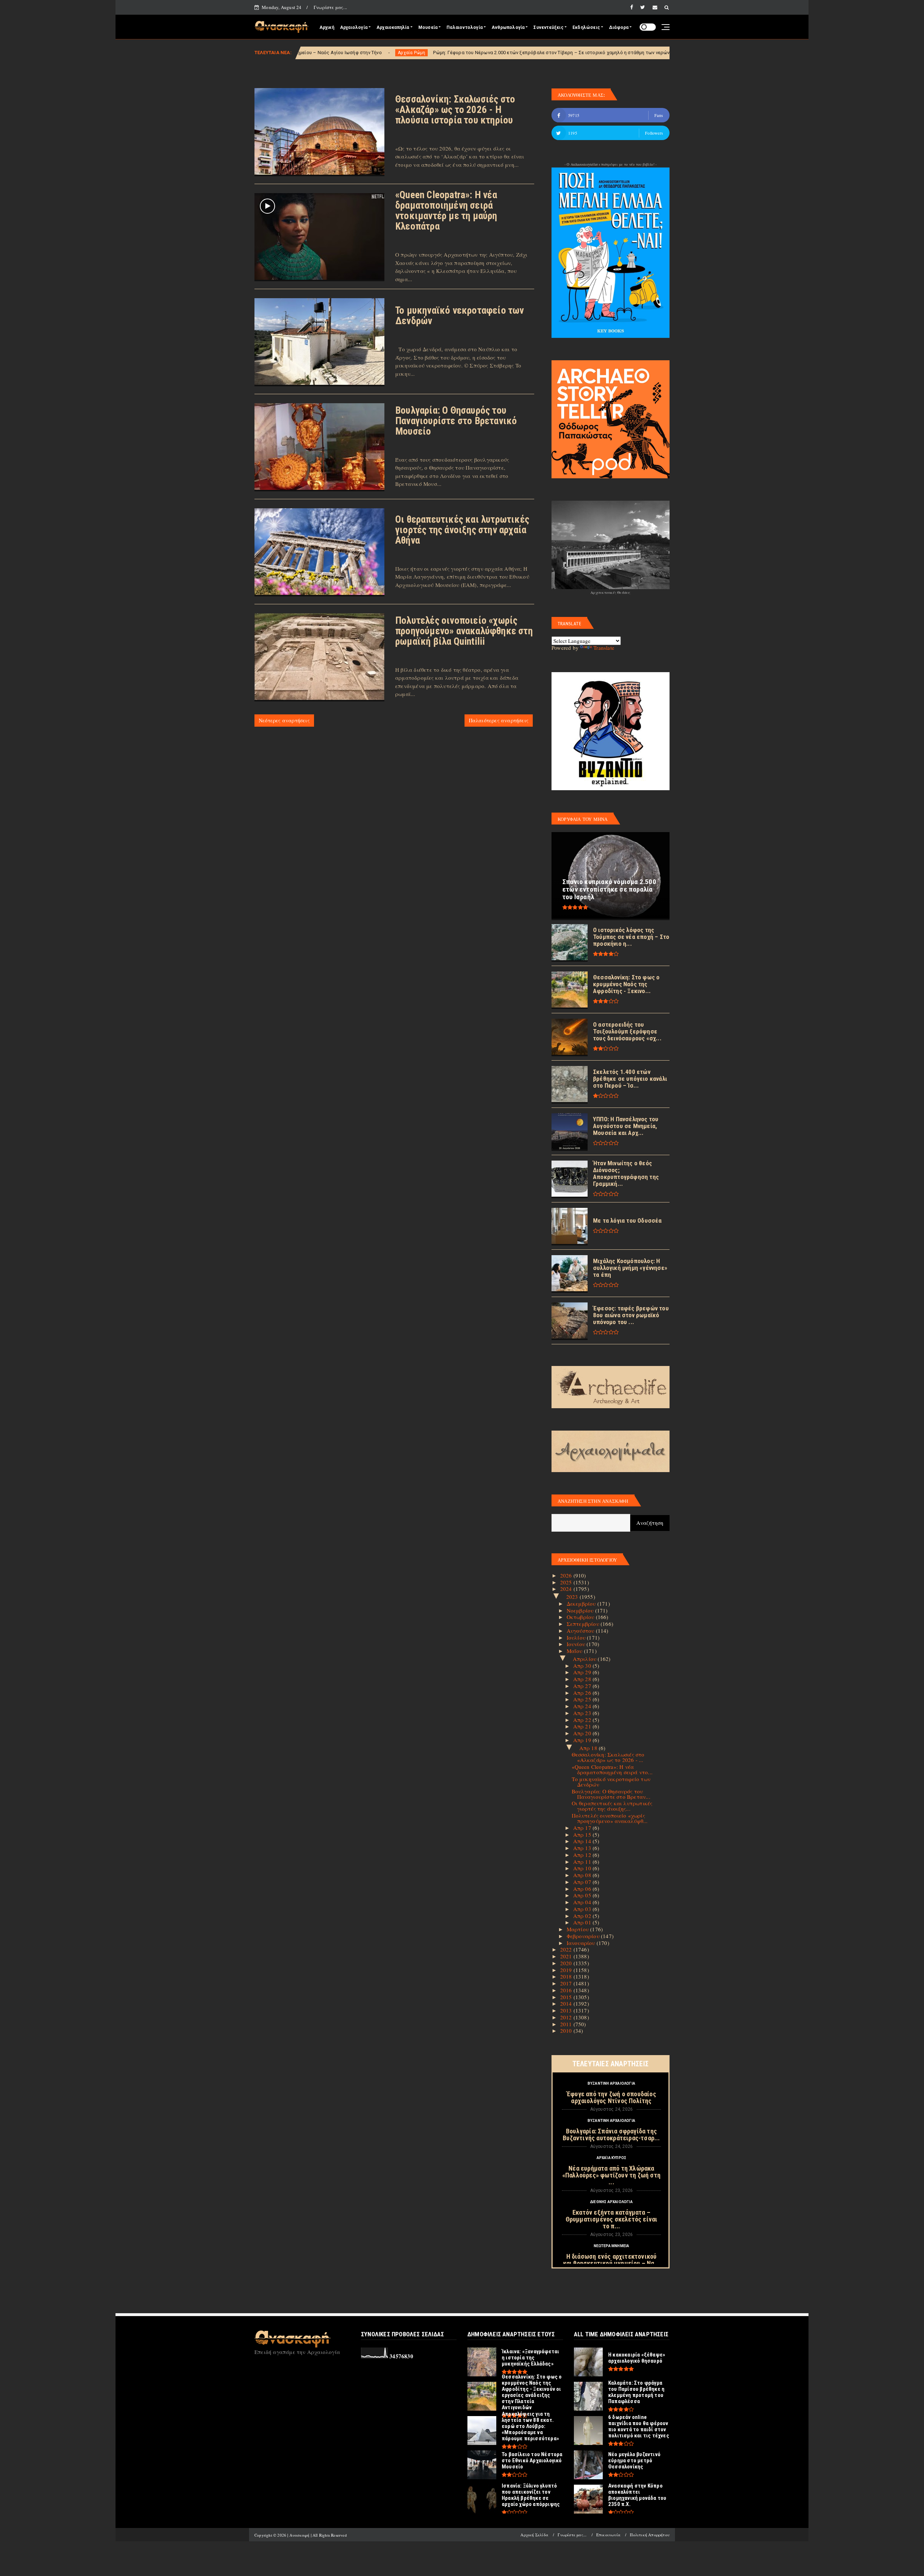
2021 (567, 1956)
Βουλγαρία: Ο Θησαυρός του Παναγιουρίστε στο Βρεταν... (611, 1794)
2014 (567, 2003)
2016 (567, 1990)
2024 (567, 1589)
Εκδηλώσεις (586, 27)
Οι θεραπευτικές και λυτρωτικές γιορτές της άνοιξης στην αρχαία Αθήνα (462, 530)
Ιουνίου (577, 1644)
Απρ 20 (583, 1733)
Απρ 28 (583, 1679)
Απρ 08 (583, 1875)
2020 (567, 1963)
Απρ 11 (583, 1862)
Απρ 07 (583, 1882)
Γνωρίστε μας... (330, 7)
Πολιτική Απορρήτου (650, 2535)
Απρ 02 (583, 1916)
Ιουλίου (577, 1637)
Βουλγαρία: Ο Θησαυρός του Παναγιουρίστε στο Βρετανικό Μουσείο (456, 421)
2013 (567, 2010)
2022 (567, 1949)
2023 (573, 1597)
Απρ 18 (589, 1748)
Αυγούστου (581, 1631)
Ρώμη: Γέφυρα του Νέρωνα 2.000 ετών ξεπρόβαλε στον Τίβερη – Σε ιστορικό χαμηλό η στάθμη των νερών (361, 53)
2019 (567, 1970)
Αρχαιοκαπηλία (393, 27)
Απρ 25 (583, 1699)
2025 (567, 1582)
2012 (567, 2017)
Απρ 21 (583, 1726)
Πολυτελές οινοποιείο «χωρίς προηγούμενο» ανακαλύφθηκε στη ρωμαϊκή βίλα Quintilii (464, 631)
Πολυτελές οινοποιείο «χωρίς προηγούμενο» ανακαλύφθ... (610, 1818)
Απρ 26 (583, 1693)
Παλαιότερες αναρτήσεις (499, 720)
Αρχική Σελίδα (534, 2535)
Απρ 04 (583, 1902)
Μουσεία (428, 27)
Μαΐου (575, 1651)
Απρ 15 (583, 1835)
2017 (567, 1983)
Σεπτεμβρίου (584, 1624)
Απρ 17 (583, 1828)
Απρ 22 (583, 1720)
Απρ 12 (583, 1855)
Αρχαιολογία (354, 27)
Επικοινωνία (608, 2535)
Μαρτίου (579, 1929)
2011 (567, 2024)
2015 (567, 1997)
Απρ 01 (583, 1922)
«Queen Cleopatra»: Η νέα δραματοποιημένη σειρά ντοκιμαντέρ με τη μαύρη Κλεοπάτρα (446, 211)
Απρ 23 (583, 1713)
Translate (604, 648)
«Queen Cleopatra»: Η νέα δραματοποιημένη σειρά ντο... (612, 1769)
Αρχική (327, 27)
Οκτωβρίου (581, 1617)
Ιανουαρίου (582, 1943)
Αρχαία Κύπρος (612, 2158)
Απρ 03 (583, 1909)
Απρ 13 (583, 1848)
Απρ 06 (583, 1889)
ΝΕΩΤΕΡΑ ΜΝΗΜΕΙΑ (612, 2246)
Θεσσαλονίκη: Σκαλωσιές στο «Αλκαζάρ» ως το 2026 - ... (608, 1757)
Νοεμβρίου (581, 1610)
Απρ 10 (583, 1868)
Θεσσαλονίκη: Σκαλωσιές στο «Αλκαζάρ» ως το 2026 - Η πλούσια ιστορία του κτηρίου (455, 110)
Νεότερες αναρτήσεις (284, 720)
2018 (567, 1976)
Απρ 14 (583, 1841)
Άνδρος (504, 53)
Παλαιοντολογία (465, 27)
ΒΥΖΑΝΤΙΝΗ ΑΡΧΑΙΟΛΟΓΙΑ (611, 2083)
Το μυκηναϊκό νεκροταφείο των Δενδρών (460, 316)
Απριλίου (585, 1659)
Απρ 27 (583, 1686)
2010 (567, 2031)
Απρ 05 (583, 1895)
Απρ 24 (583, 1706)
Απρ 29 (583, 1672)
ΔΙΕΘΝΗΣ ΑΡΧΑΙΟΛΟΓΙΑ (611, 2202)
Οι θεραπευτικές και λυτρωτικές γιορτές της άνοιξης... (612, 1806)
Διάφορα (619, 27)
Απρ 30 (583, 1666)
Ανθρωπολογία (508, 27)
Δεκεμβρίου (582, 1604)
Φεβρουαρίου (584, 1936)
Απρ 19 (583, 1740)
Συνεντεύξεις (548, 27)
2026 (567, 1575)
